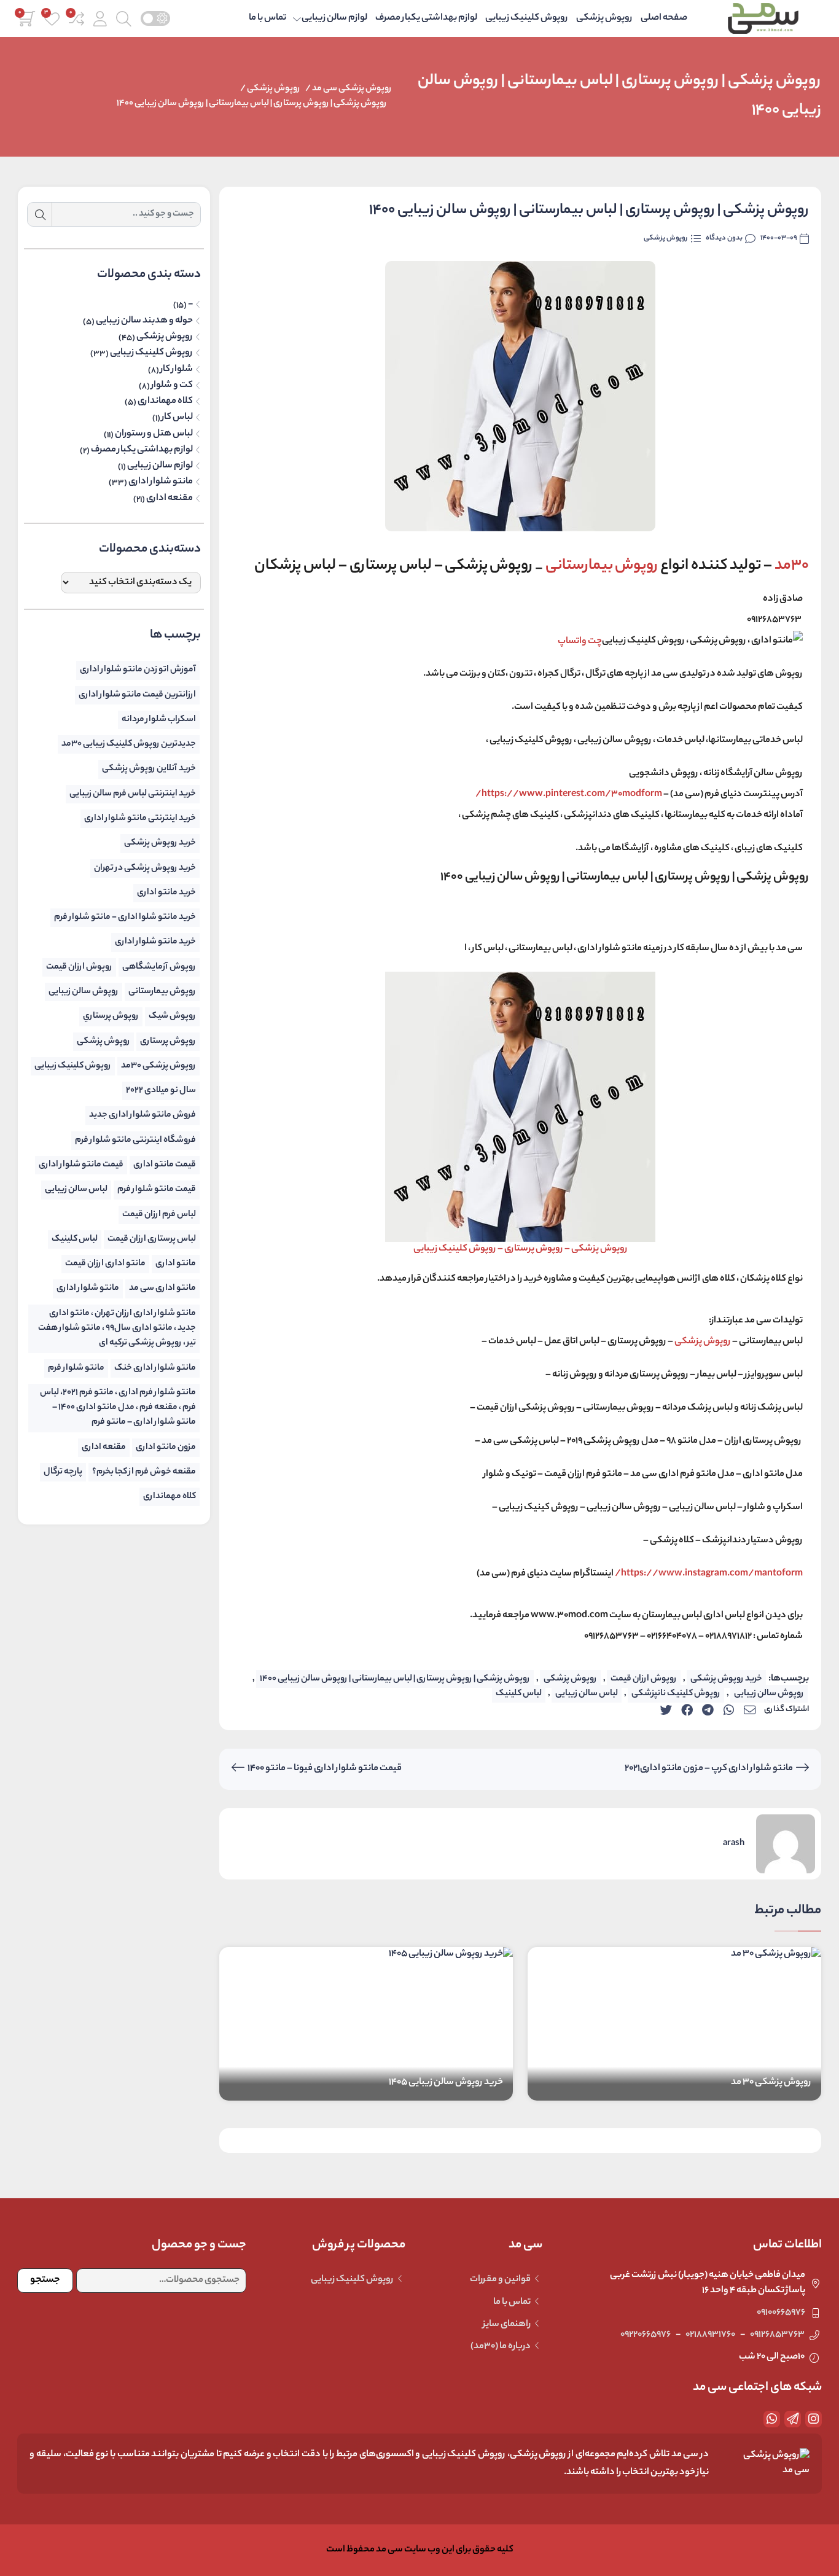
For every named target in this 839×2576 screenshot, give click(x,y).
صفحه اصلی (664, 18)
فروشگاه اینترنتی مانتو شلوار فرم (135, 1140)
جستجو (45, 2280)
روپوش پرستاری (168, 1041)
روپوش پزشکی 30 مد (771, 2082)
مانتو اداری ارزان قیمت (105, 1264)
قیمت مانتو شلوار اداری (81, 1165)
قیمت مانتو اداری (165, 1165)
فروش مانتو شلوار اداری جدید (142, 1115)
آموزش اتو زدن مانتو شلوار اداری (138, 670)
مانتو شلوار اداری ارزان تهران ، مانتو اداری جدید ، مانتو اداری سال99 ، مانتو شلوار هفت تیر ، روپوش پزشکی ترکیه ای (117, 1329)
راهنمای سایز (507, 2324)
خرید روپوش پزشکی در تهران (145, 868)
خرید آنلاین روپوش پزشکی (149, 769)
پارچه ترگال (63, 1472)
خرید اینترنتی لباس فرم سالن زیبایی (133, 794)
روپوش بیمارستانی (162, 992)
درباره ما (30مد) (501, 2347)
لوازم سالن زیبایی (334, 18)
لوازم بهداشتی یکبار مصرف (426, 18)
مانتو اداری (176, 1264)
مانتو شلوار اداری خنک (155, 1368)
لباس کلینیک (519, 1694)
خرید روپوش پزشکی (726, 1679)
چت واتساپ (580, 641)
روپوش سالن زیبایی (769, 1694)
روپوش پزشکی (604, 18)
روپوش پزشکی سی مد (352, 89)
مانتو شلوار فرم (76, 1368)
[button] (100, 19)
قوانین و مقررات (500, 2280)
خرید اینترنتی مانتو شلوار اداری (140, 818)
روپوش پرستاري (111, 1016)
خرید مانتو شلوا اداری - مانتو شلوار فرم (125, 917)
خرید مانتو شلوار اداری (155, 942)
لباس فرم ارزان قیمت (159, 1215)
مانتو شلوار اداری (161, 482)
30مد (790, 566)
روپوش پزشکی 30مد (158, 1066)
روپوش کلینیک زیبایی (527, 18)
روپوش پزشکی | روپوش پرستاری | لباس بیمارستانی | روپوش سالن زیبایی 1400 (252, 103)
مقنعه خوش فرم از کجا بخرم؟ (144, 1472)
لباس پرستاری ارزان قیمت (152, 1239)
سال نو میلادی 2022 (161, 1091)
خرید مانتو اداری (166, 893)
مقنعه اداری (170, 499)
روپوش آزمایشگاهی (159, 967)
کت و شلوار (172, 386)
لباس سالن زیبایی (587, 1694)
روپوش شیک (172, 1016)
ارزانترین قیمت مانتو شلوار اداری (137, 695)
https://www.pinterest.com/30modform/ (569, 794)
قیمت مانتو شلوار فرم (157, 1189)
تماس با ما (267, 18)
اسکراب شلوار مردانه (159, 720)
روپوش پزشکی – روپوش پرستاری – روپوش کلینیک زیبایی (521, 1249)
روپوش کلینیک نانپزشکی (676, 1694)
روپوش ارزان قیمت (644, 1679)
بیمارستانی (602, 566)
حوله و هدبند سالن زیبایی (144, 321)
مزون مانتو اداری (166, 1447)
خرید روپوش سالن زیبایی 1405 (446, 2082)
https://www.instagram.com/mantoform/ (708, 1574)
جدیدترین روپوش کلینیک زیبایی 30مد (129, 744)
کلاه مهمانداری (165, 402)
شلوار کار (177, 370)
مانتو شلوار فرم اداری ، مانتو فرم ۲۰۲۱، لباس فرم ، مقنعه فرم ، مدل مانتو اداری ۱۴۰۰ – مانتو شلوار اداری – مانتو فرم (118, 1408)
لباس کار (177, 418)
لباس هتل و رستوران (154, 434)
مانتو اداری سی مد (162, 1288)
